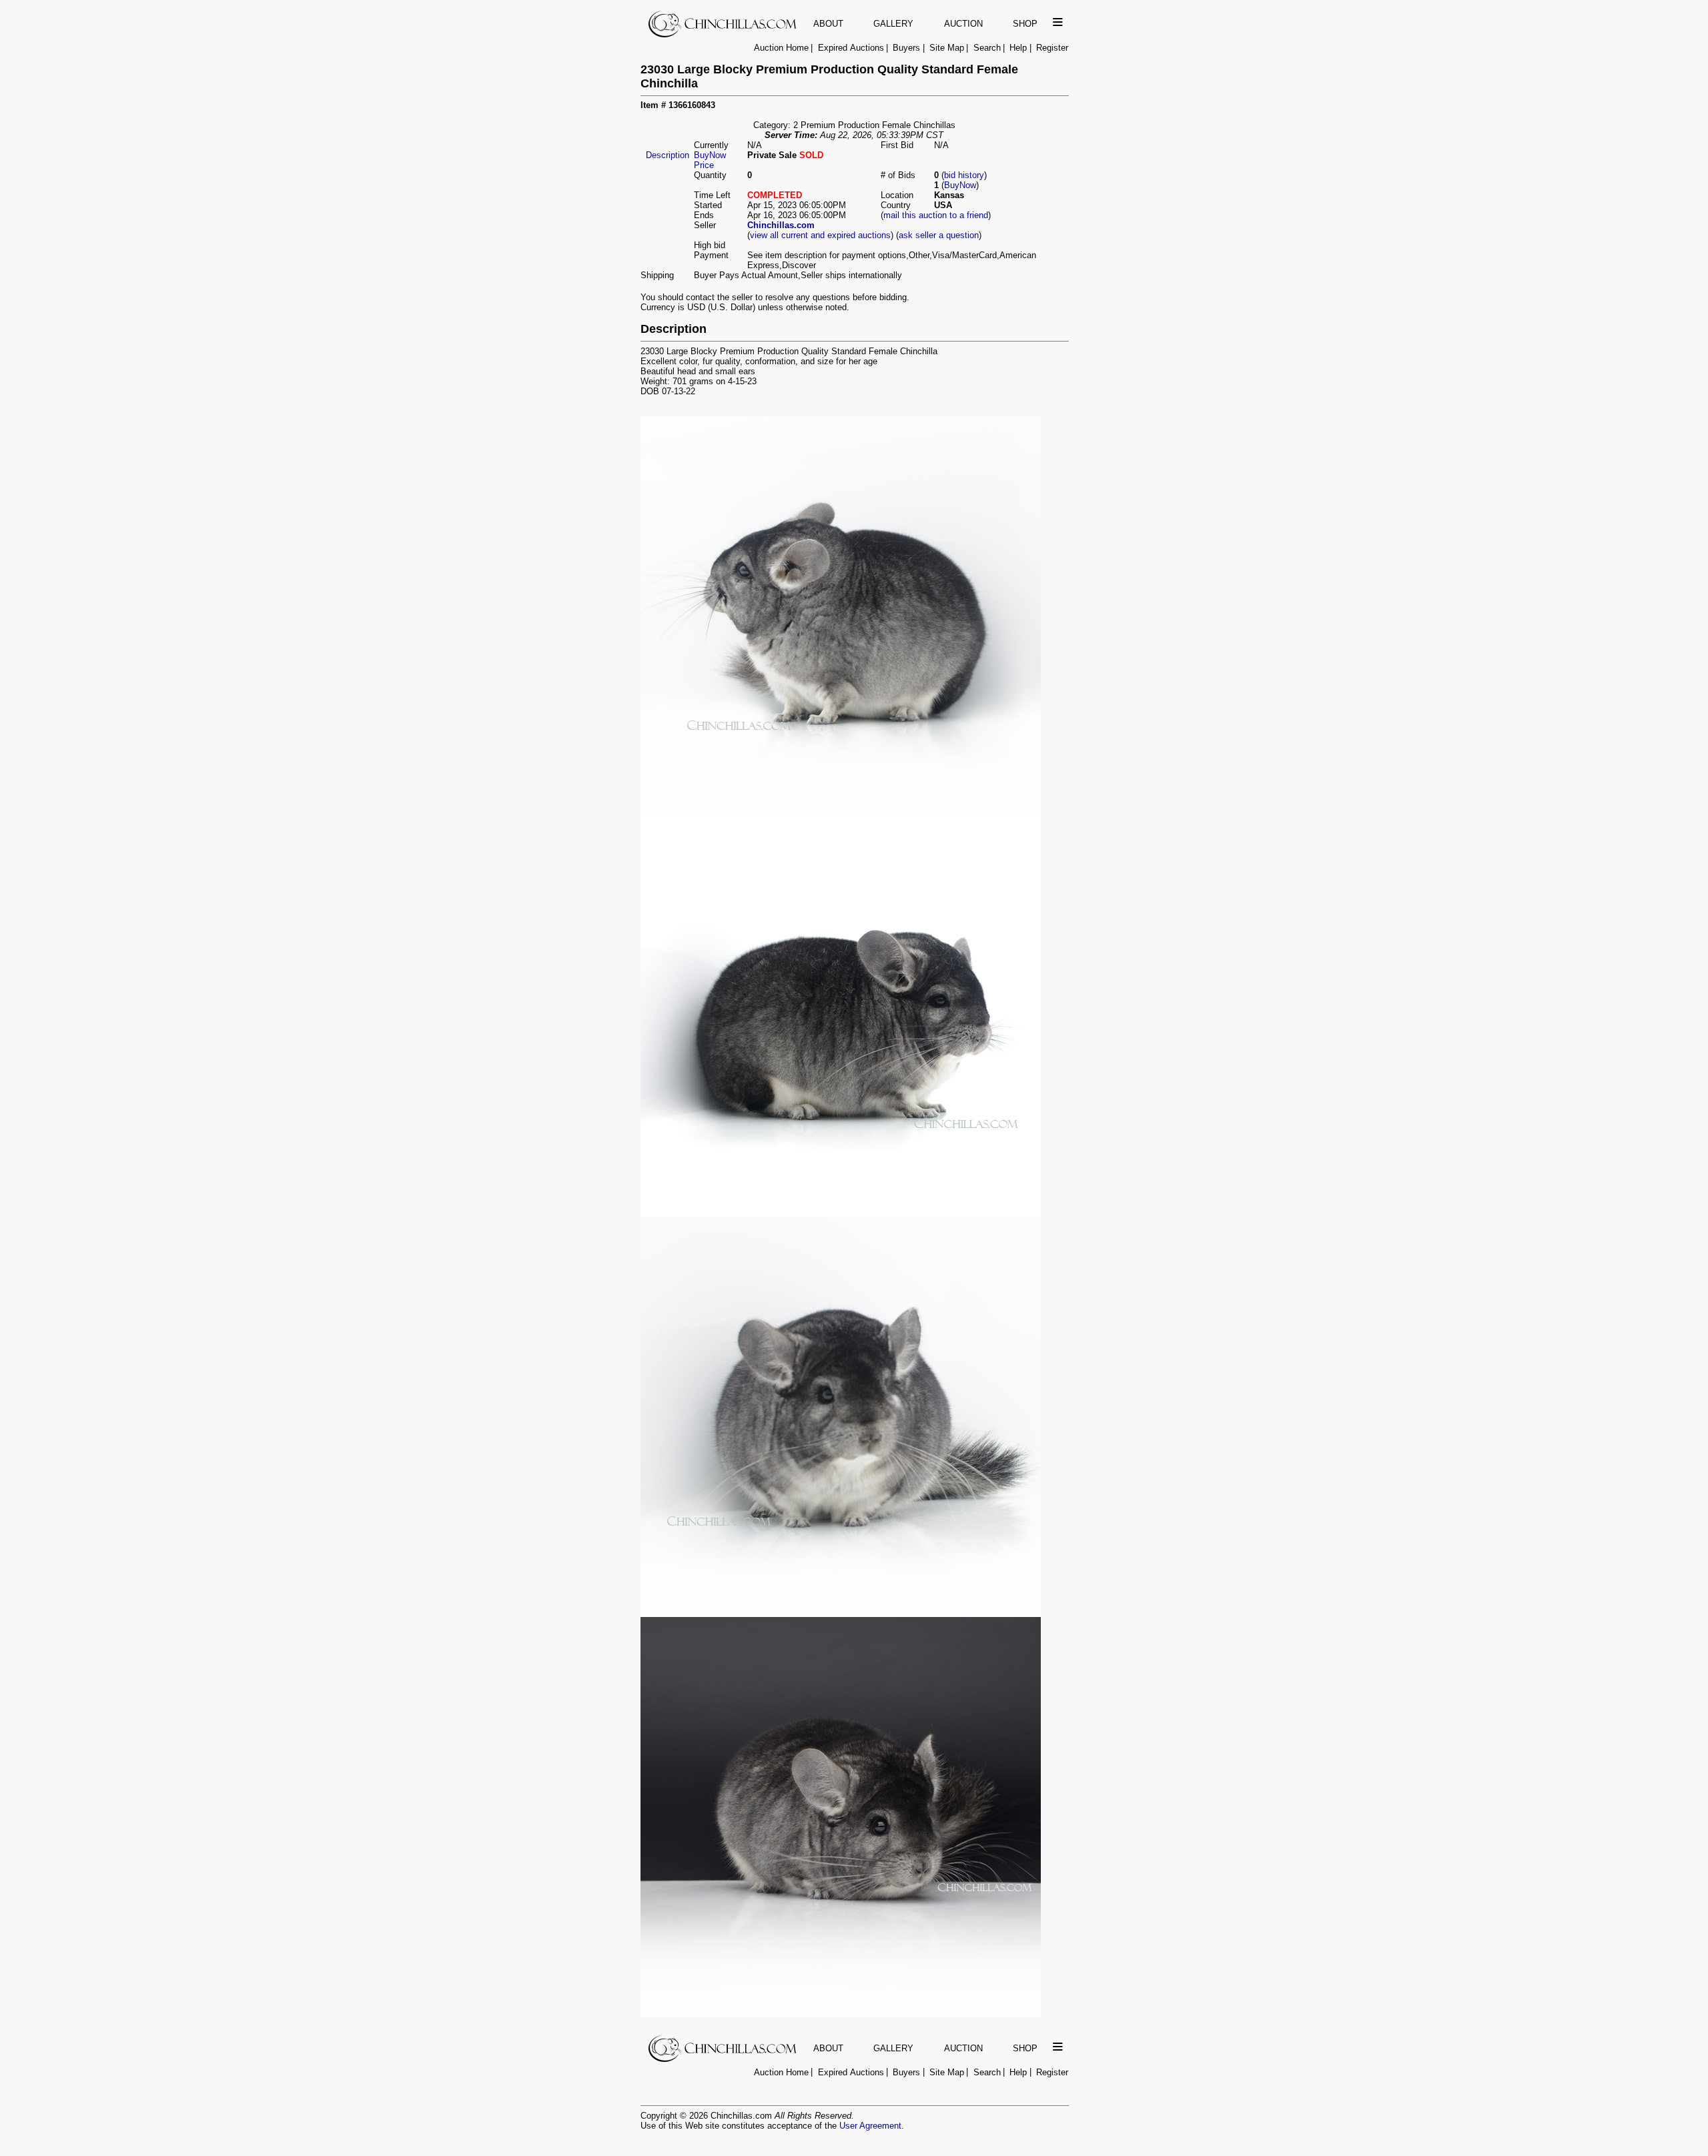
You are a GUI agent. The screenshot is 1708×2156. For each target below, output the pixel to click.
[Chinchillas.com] (724, 34)
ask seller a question (939, 235)
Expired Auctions (851, 48)
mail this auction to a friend (936, 215)
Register (1052, 48)
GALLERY (893, 24)
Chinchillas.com (781, 225)
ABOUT (828, 24)
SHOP (1025, 24)
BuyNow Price (710, 160)
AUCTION (963, 24)
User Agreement (870, 2126)
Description (668, 155)
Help (1018, 48)
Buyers (906, 48)
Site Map (947, 48)
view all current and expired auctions (820, 235)
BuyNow (960, 185)
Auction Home (781, 48)
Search (987, 48)
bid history (964, 175)
